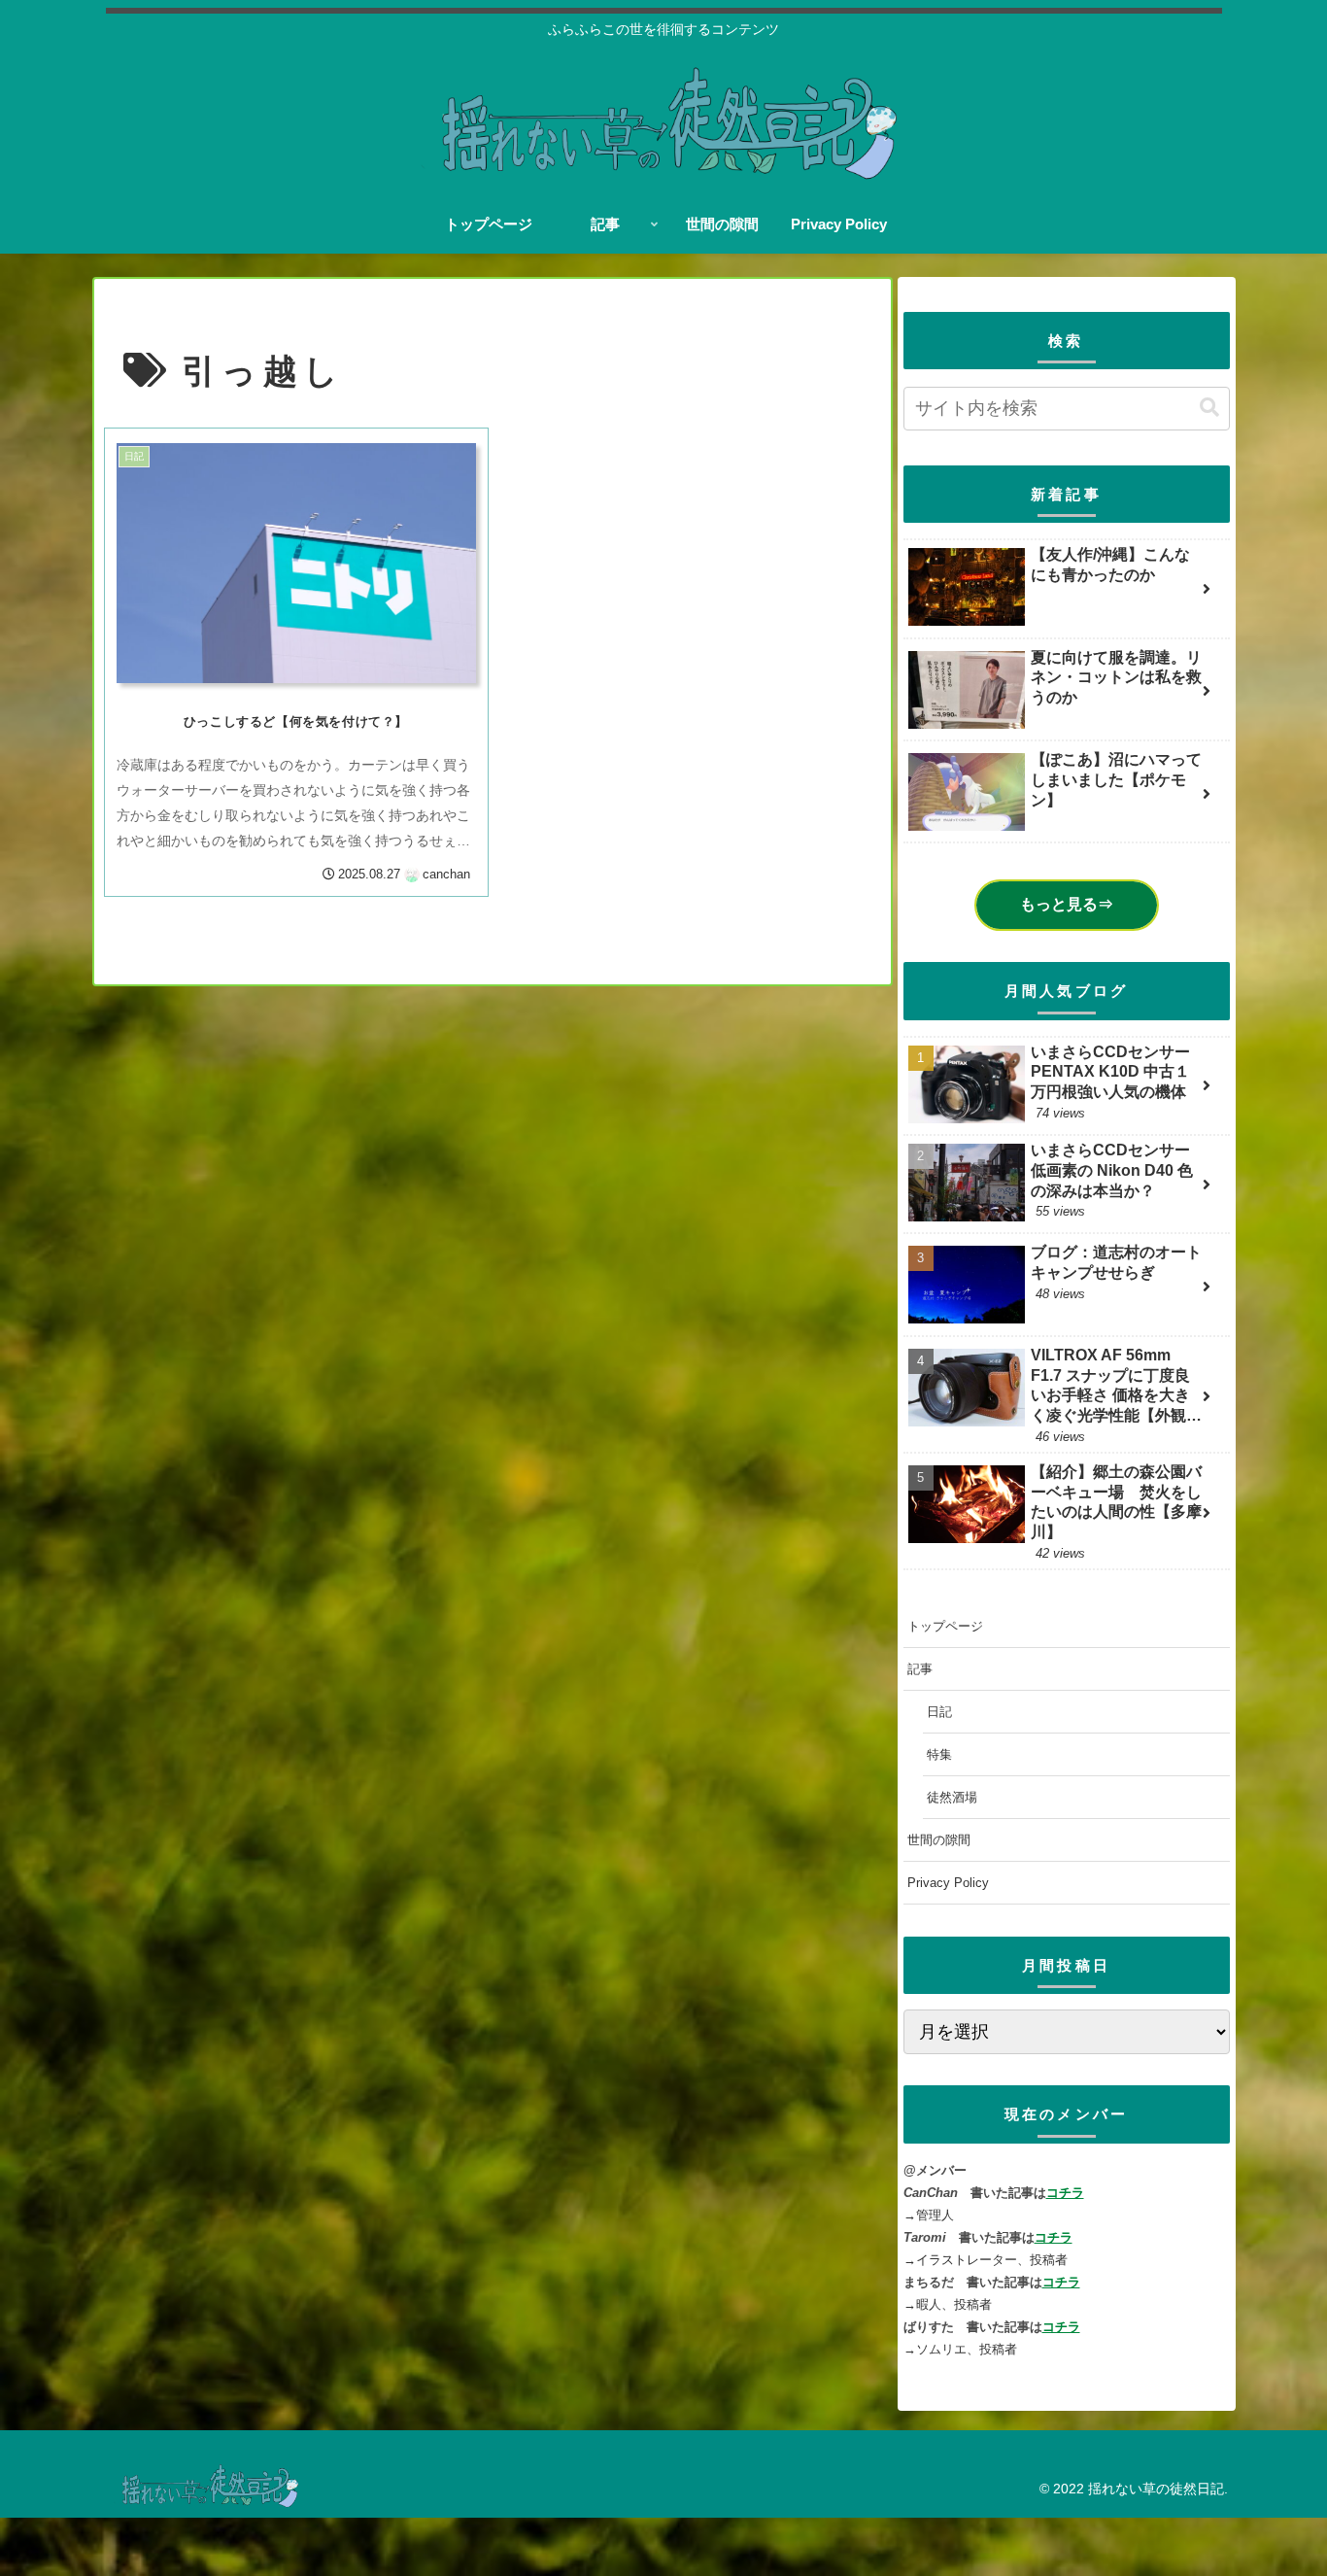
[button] (1209, 408)
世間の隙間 (939, 1840)
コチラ (1065, 2193)
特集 (939, 1754)
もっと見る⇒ (1067, 904)
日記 (939, 1712)
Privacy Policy (948, 1883)
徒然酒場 (952, 1797)
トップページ (945, 1626)
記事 (920, 1669)
